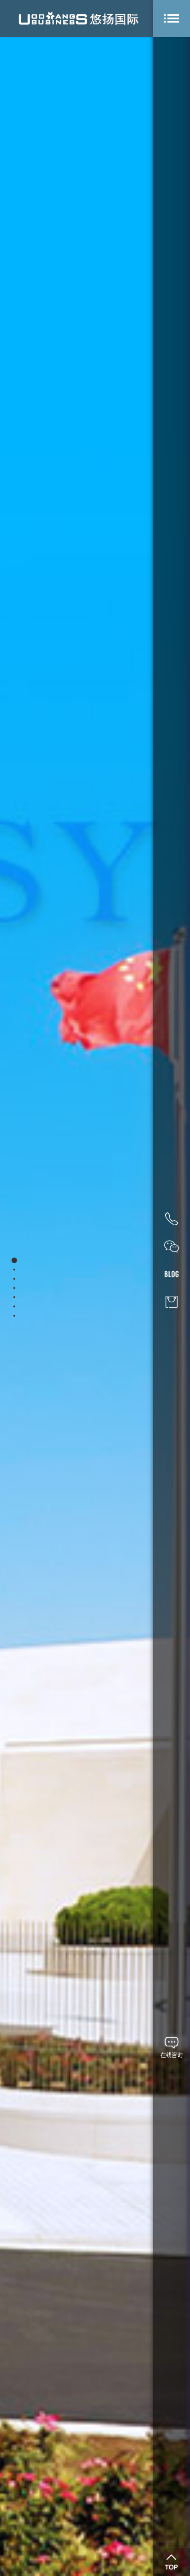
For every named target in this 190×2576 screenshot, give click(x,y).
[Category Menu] (172, 18)
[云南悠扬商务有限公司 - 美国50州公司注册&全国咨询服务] (78, 18)
